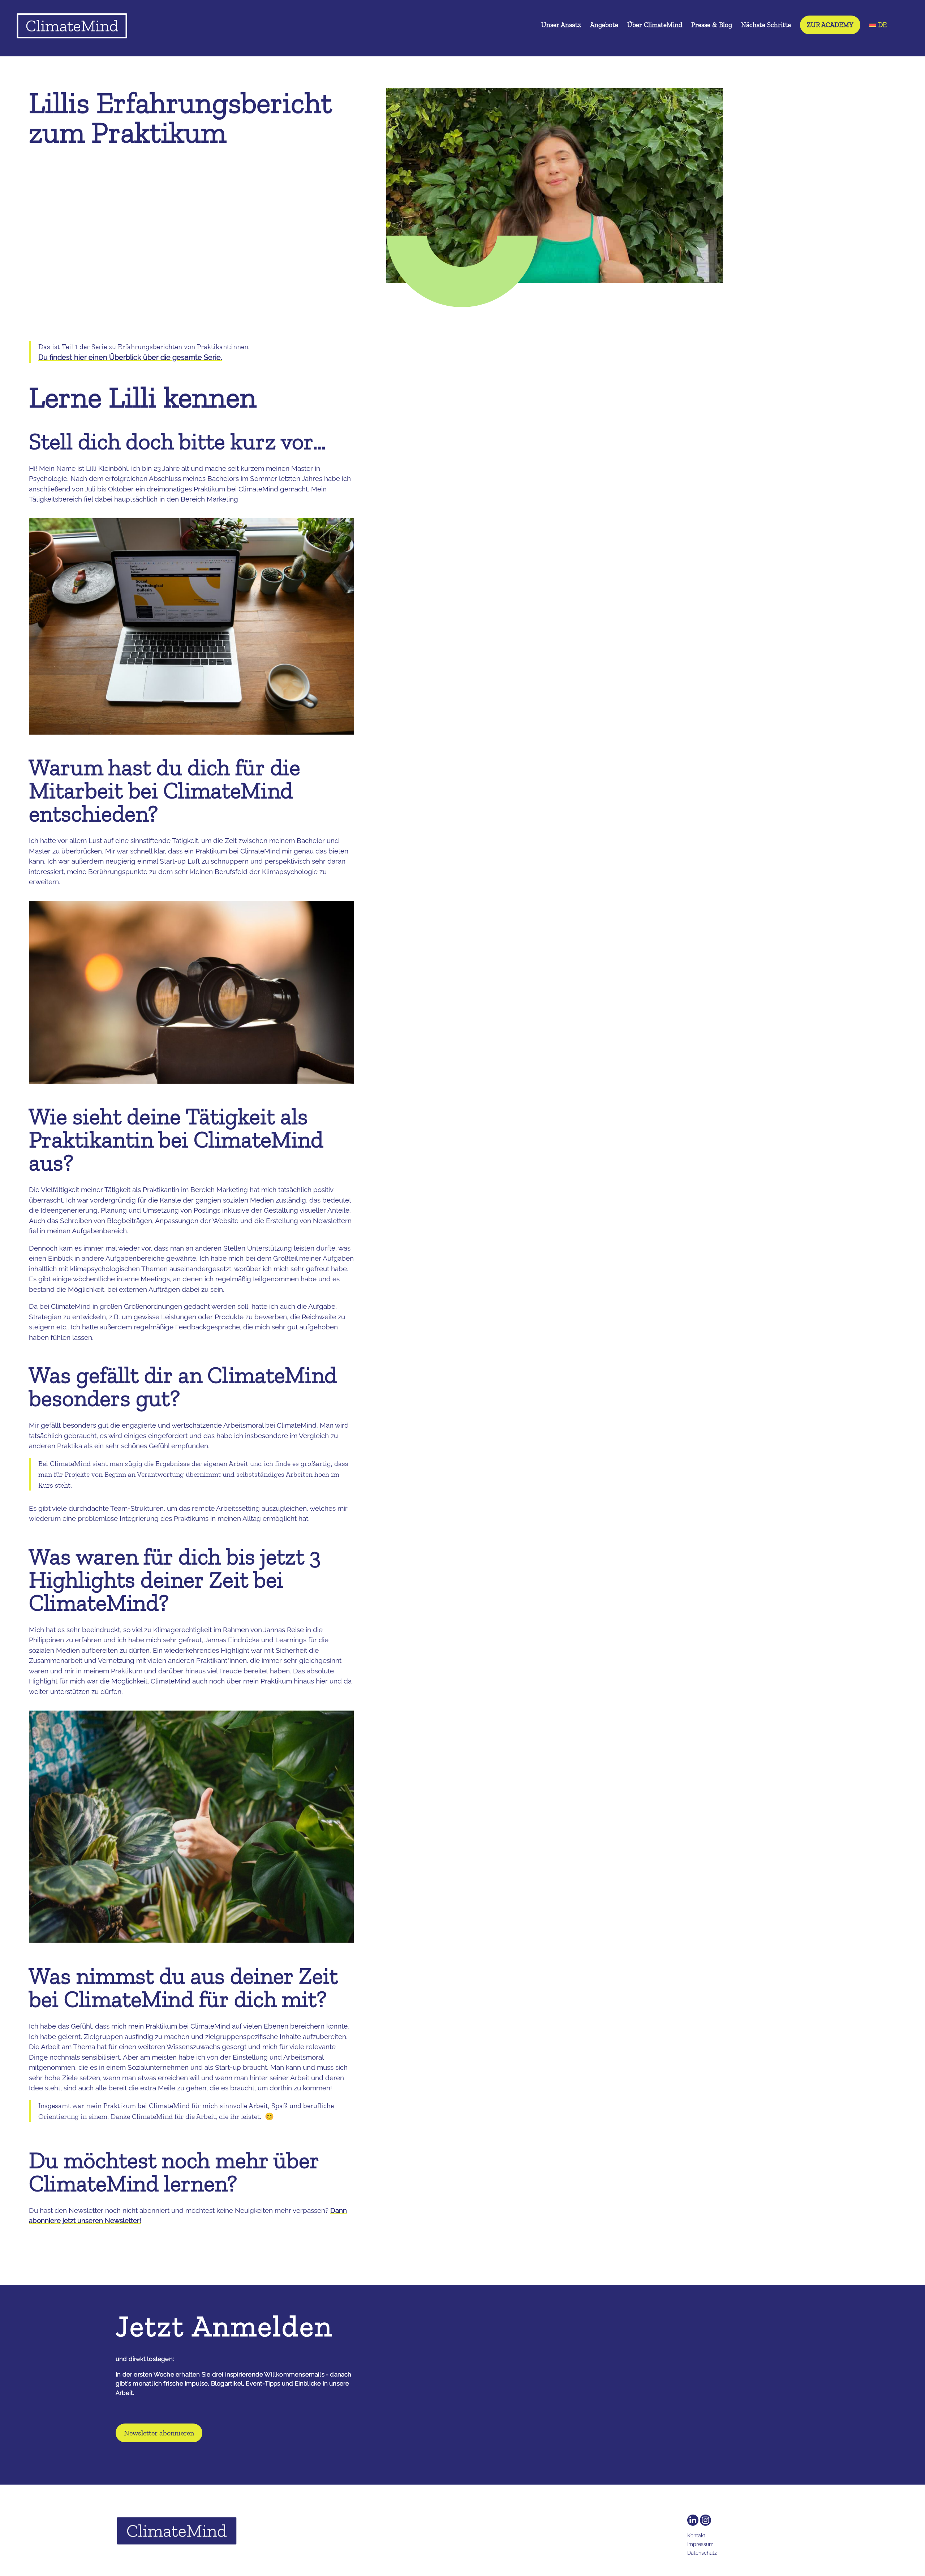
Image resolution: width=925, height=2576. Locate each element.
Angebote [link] (604, 26)
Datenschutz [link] (702, 2553)
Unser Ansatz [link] (561, 26)
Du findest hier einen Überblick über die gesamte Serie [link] (130, 357)
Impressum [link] (700, 2544)
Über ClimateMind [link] (655, 26)
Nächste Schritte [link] (766, 26)
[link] (72, 28)
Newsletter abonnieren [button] (159, 2433)
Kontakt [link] (696, 2536)
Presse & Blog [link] (712, 26)
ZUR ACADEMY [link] (830, 25)
